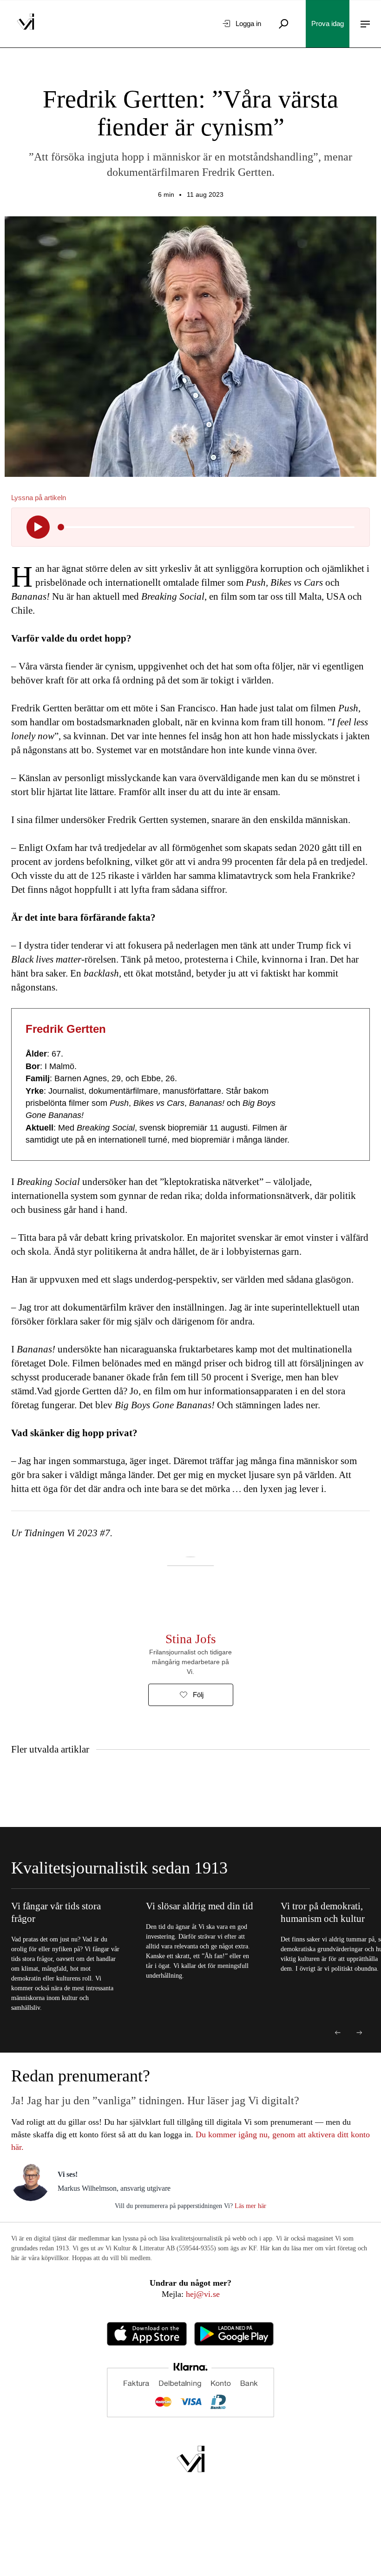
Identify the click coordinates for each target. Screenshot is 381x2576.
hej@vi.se (203, 2294)
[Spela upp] (38, 527)
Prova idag (328, 23)
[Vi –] (26, 24)
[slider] (61, 527)
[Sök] (283, 24)
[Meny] (365, 24)
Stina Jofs (191, 1639)
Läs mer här (250, 2206)
